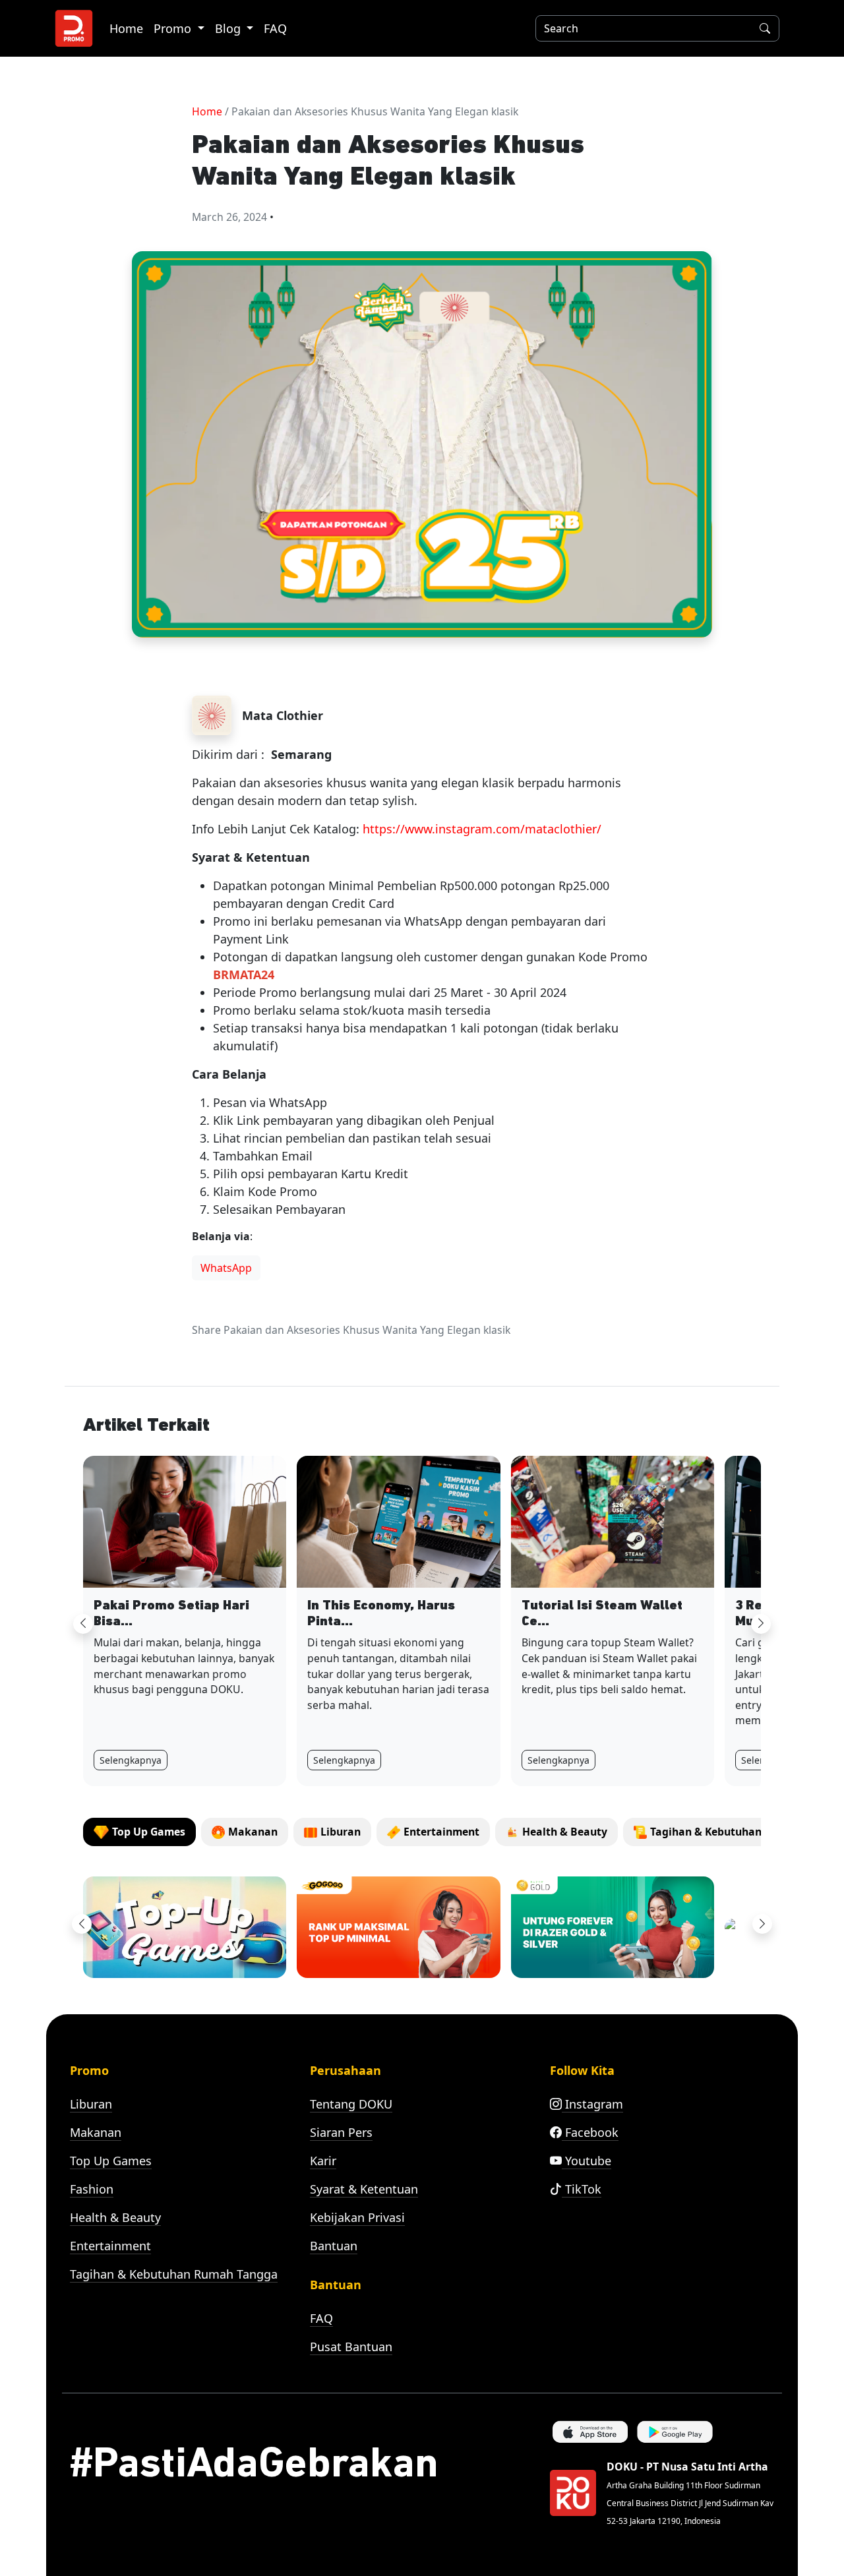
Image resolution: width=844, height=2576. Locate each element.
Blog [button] (229, 28)
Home (126, 28)
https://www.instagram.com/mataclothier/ (482, 829)
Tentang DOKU (351, 2104)
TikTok (582, 2189)
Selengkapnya (131, 1760)
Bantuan (334, 2246)
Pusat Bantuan (351, 2347)
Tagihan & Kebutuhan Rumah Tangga (174, 2274)
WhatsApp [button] (226, 1268)
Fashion (92, 2189)
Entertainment (110, 2246)
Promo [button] (174, 28)
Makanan (96, 2132)
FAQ (275, 28)
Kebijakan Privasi (357, 2217)
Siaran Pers (341, 2132)
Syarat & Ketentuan (364, 2189)
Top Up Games (111, 2161)
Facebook (590, 2132)
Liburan (91, 2104)
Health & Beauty (115, 2217)
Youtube (587, 2161)
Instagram (592, 2104)
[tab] (139, 1832)
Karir (323, 2161)
